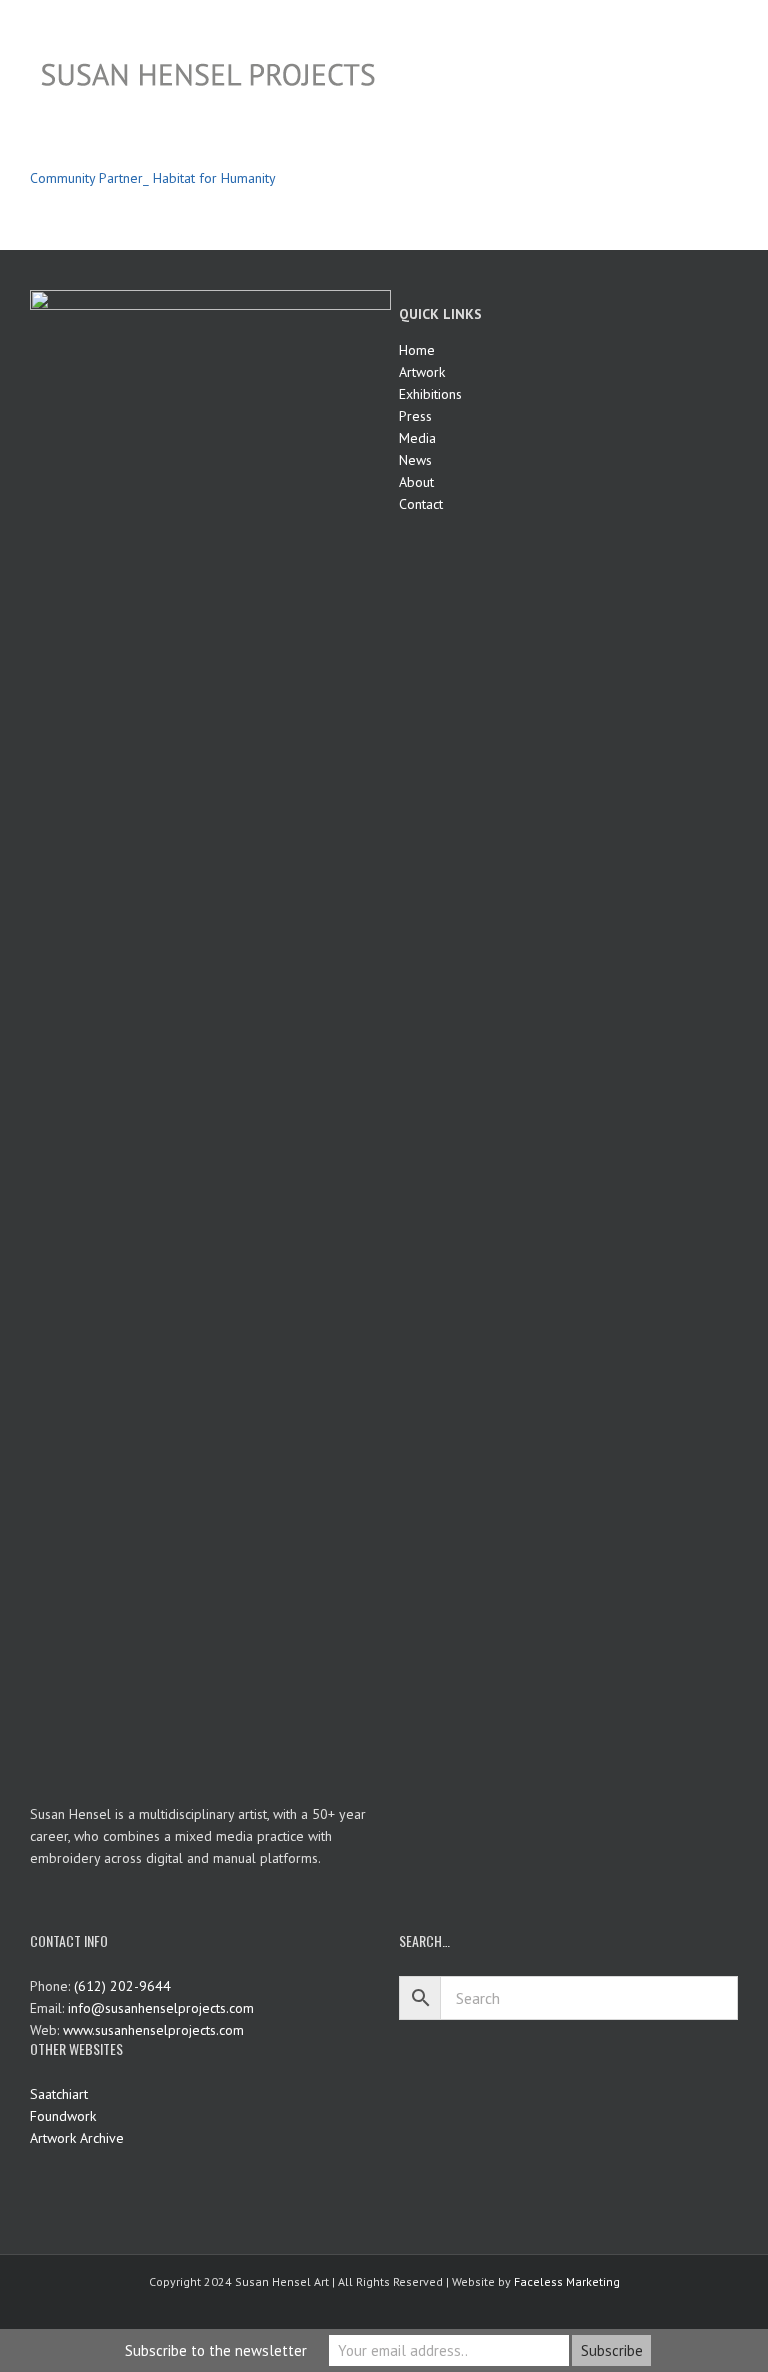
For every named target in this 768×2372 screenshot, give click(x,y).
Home (417, 350)
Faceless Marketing (567, 2281)
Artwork (422, 372)
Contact (421, 504)
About (416, 482)
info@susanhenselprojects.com (161, 2008)
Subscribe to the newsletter (216, 2350)
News (415, 460)
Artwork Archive (77, 2138)
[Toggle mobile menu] (730, 30)
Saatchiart (59, 2094)
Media (417, 438)
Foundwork (63, 2116)
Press (415, 416)
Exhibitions (430, 394)
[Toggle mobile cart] (694, 30)
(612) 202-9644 (122, 1986)
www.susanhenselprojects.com (153, 2030)
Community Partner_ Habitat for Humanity (153, 178)
